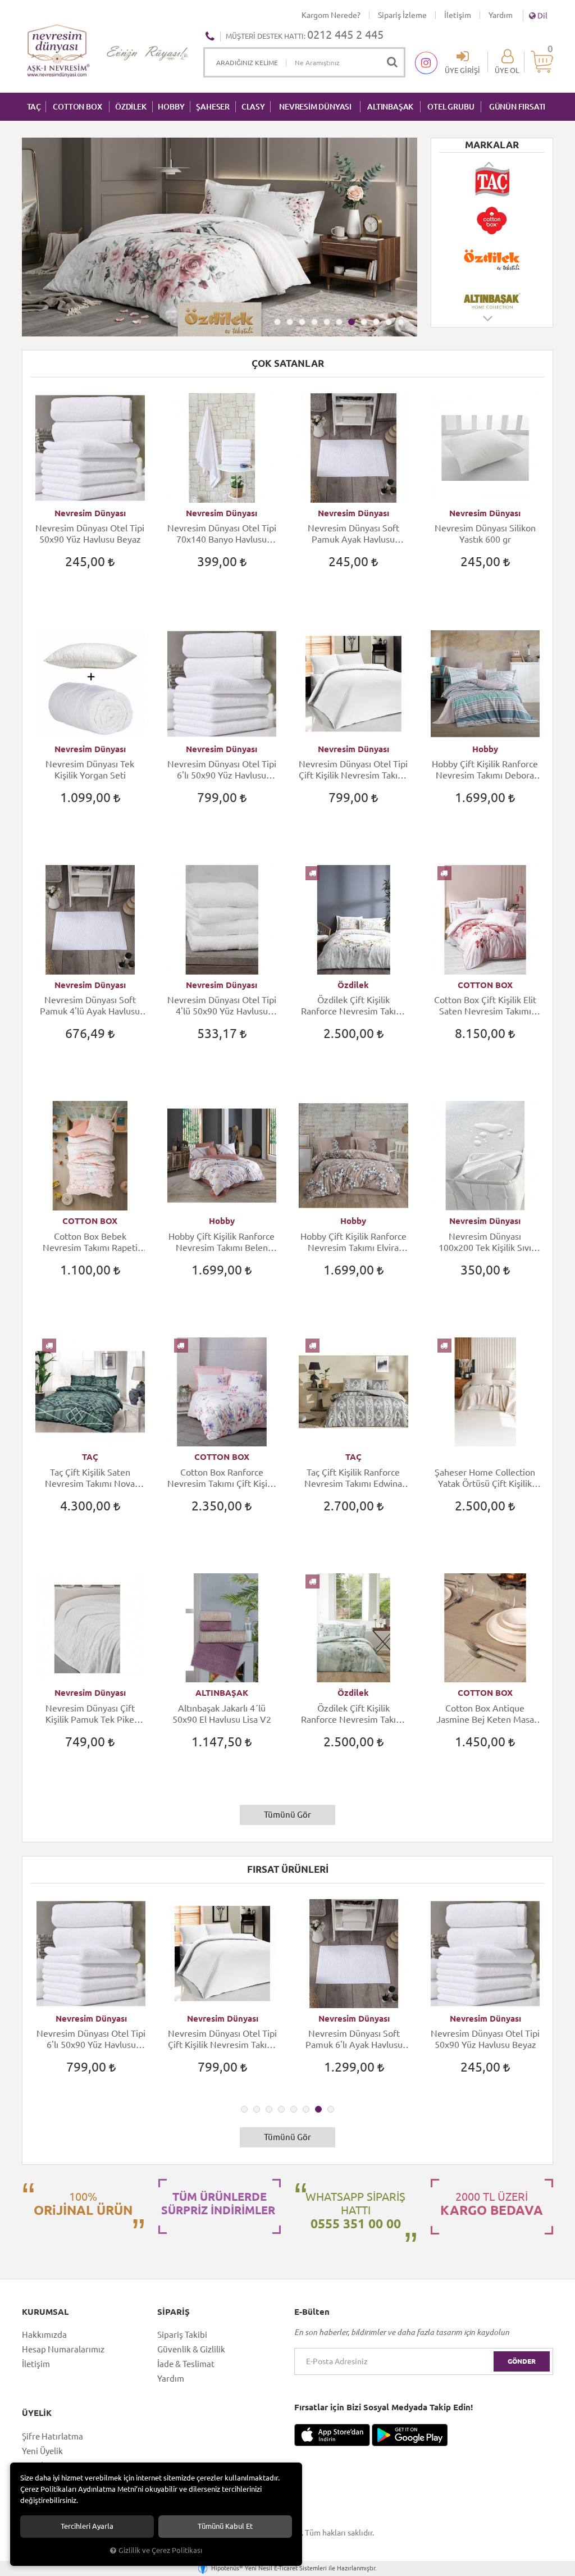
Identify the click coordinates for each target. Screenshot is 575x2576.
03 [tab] (302, 322)
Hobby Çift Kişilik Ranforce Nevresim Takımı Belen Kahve (222, 1242)
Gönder (522, 2361)
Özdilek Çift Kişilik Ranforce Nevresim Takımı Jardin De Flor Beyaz (353, 1006)
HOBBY (171, 107)
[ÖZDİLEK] (492, 221)
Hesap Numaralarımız (63, 2349)
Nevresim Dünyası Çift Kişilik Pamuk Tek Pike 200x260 (90, 1714)
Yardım (501, 15)
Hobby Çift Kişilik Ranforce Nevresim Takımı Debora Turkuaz (485, 770)
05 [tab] (327, 322)
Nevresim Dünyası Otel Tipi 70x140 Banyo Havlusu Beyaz (222, 534)
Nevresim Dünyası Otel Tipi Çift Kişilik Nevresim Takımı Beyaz (353, 770)
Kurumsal (45, 2312)
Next (489, 324)
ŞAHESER (213, 107)
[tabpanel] (220, 237)
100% (83, 2204)
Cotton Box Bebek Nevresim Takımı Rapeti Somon (90, 1242)
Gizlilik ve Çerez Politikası (160, 2550)
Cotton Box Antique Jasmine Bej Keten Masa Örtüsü (485, 1714)
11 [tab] (401, 322)
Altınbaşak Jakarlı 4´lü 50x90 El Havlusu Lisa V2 (222, 1714)
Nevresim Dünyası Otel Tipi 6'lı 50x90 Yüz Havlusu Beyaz (222, 770)
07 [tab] (352, 322)
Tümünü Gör (287, 1815)
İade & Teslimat (186, 2364)
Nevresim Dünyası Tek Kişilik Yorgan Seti (90, 770)
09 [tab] (376, 322)
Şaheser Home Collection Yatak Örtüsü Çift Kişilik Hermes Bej (485, 1478)
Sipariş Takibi (182, 2335)
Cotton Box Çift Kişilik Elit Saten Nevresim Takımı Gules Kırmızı (485, 1006)
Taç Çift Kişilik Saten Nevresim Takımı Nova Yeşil (90, 1478)
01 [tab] (277, 322)
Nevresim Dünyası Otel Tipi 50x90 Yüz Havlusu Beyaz (90, 534)
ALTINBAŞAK (390, 107)
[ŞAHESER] (492, 299)
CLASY (253, 107)
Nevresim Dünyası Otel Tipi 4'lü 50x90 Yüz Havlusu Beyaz (222, 1006)
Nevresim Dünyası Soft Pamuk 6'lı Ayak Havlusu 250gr (223, 2039)
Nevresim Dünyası (90, 513)
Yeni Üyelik (42, 2451)
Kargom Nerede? (331, 15)
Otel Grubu (451, 107)
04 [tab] (314, 322)
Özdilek (353, 985)
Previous (490, 164)
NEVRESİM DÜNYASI (315, 107)
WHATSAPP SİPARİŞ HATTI (355, 2210)
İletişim (458, 15)
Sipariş (174, 2312)
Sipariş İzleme (402, 15)
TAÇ (34, 107)
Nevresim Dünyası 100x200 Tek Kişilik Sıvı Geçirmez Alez (485, 1242)
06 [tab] (339, 322)
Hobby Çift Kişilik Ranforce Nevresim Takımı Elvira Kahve (353, 1242)
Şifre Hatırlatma (53, 2436)
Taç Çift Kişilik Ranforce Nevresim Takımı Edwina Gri (353, 1478)
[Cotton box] (492, 181)
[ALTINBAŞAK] (492, 260)
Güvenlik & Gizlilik (191, 2349)
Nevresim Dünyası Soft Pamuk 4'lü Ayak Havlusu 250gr (90, 1006)
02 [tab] (290, 322)
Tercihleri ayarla (87, 2526)
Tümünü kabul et (225, 2526)
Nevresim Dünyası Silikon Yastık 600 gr (485, 534)
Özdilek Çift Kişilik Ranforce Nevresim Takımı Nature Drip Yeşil (353, 1714)
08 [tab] (364, 322)
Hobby (485, 749)
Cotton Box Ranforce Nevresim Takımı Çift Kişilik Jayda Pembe (222, 1478)
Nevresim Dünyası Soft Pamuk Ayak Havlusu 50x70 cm (353, 534)
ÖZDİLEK (131, 107)
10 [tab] (389, 322)
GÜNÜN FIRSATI (517, 107)
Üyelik (37, 2413)
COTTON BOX (77, 107)
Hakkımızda (44, 2335)
